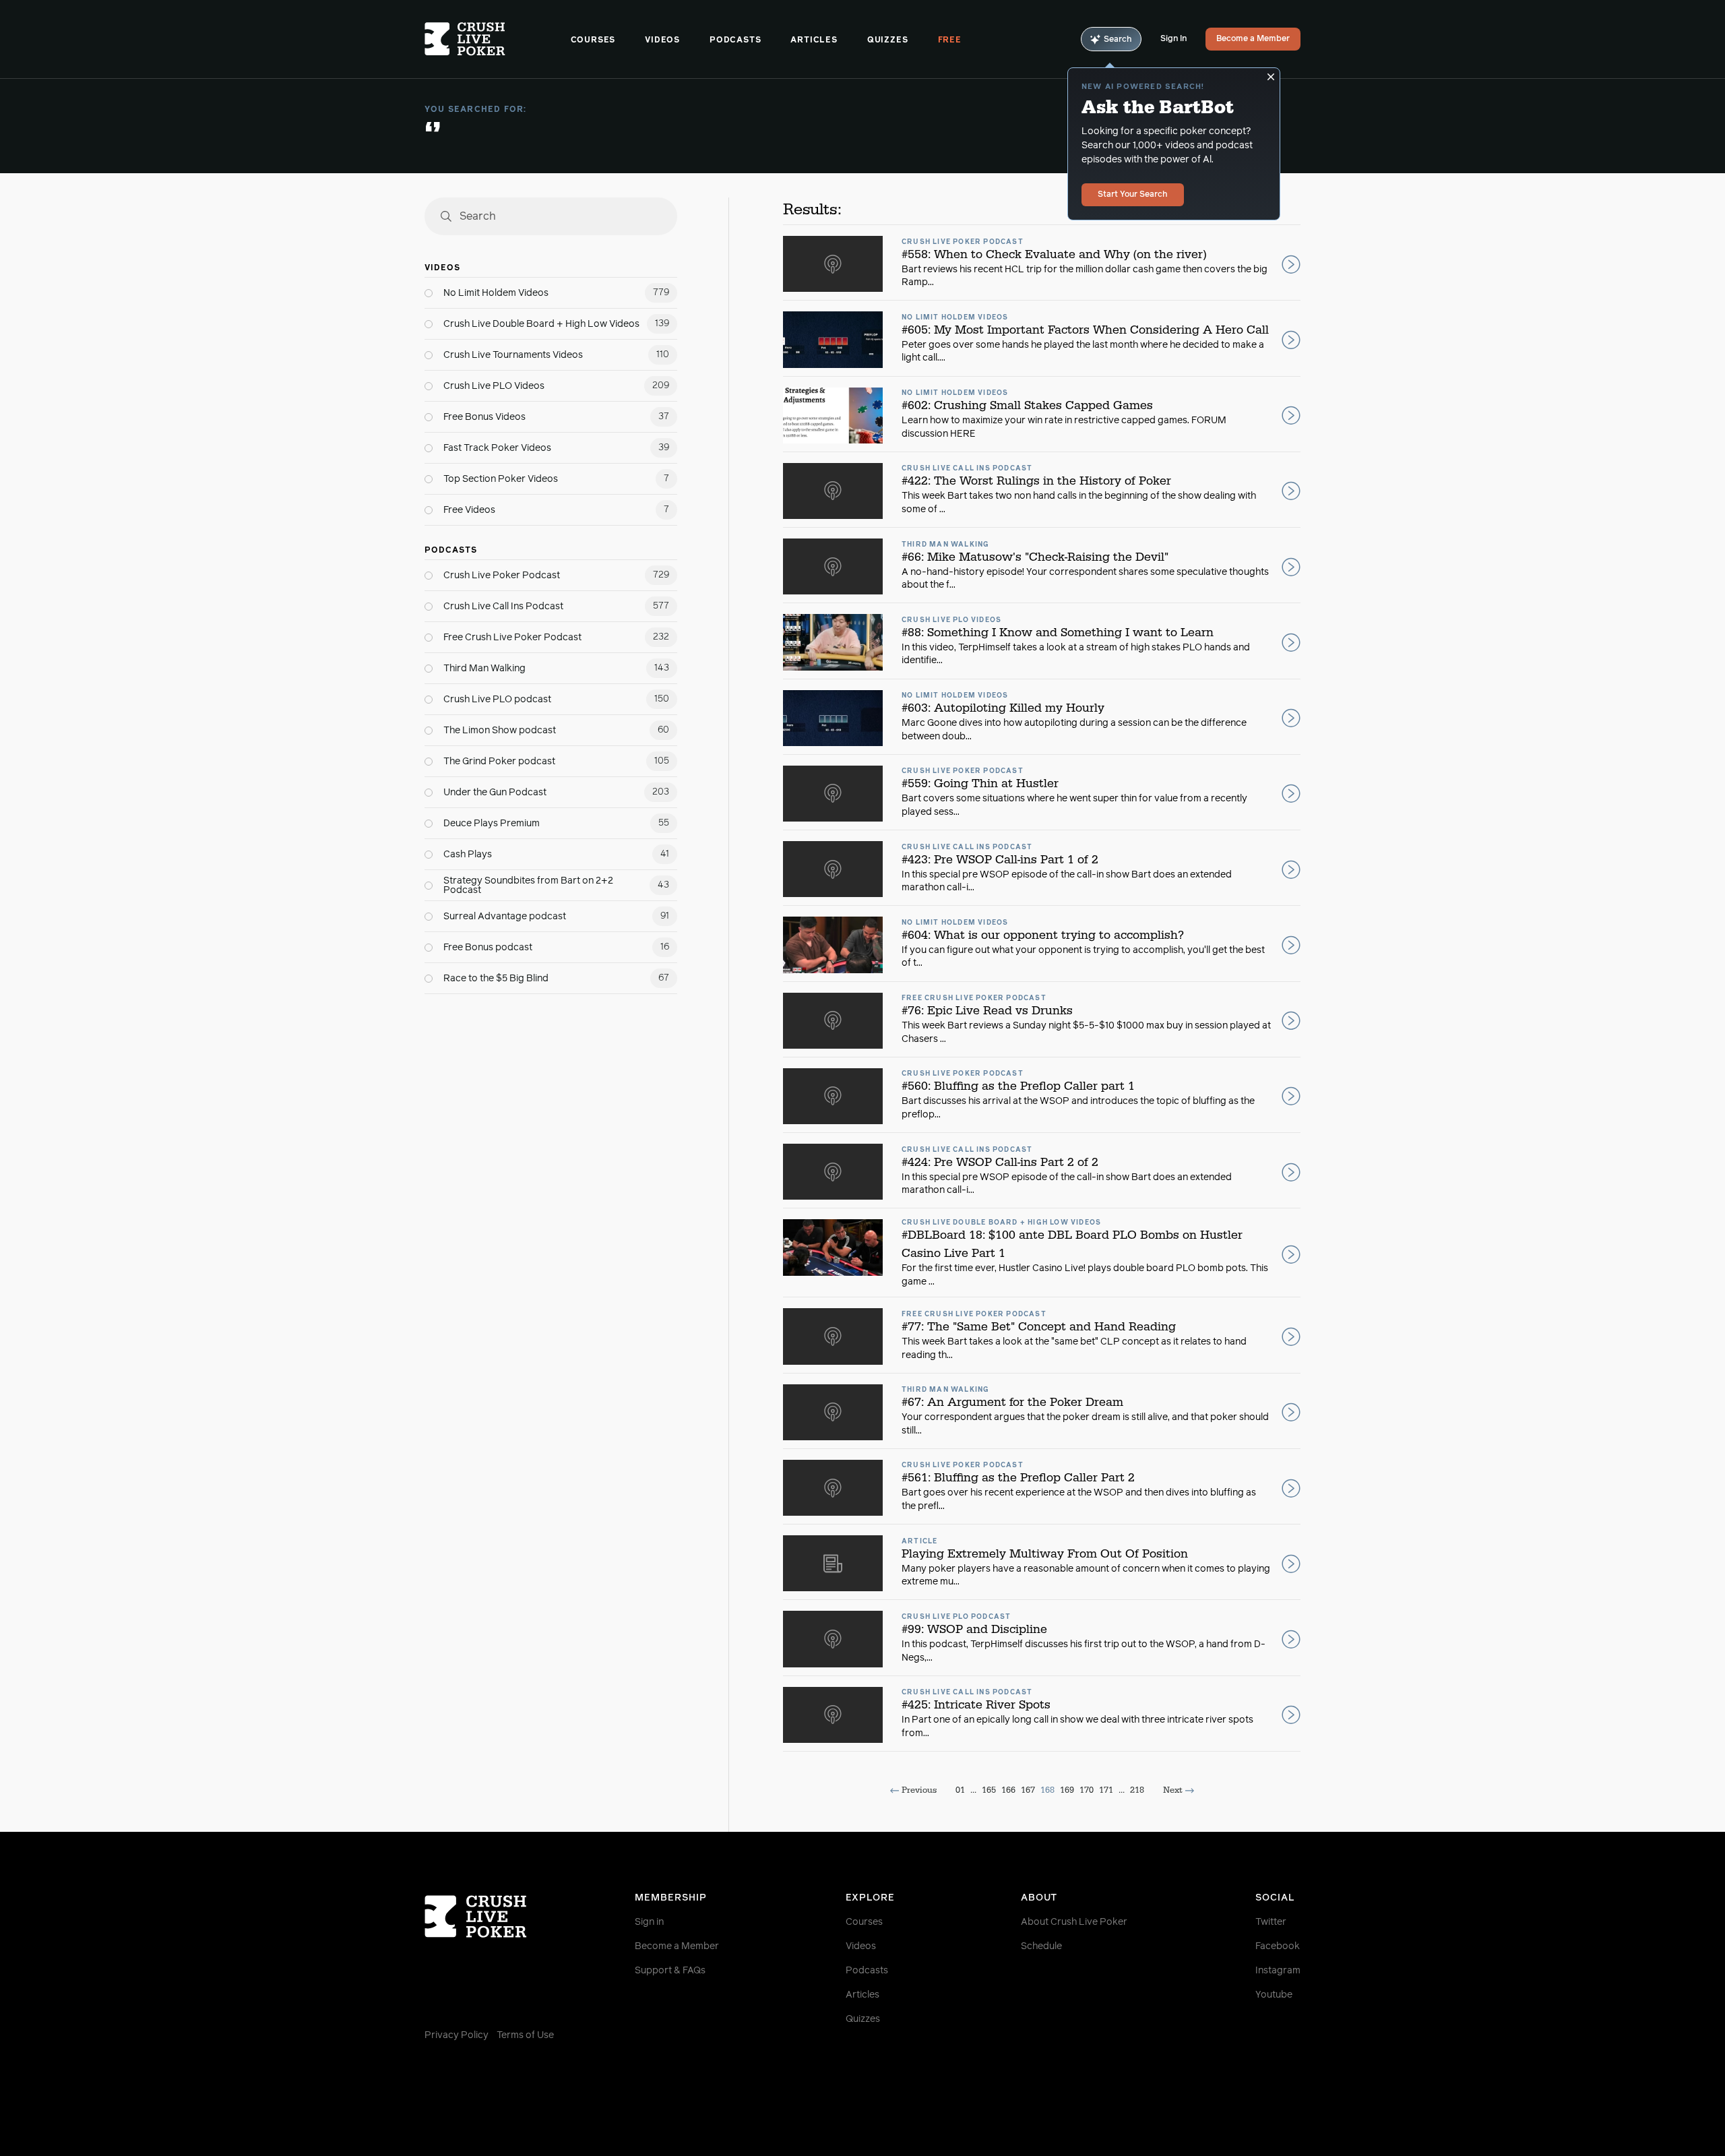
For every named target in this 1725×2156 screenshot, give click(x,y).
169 (1067, 1790)
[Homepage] (498, 39)
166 (1008, 1790)
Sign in (649, 1922)
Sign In (1173, 39)
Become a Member (1253, 39)
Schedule (1041, 1946)
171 (1106, 1790)
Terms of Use (525, 2035)
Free (950, 40)
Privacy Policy (457, 2035)
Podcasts (735, 40)
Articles (814, 40)
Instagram (1278, 1971)
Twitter (1271, 1922)
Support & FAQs (670, 1971)
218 (1137, 1790)
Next (1173, 1790)
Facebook (1278, 1946)
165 (989, 1790)
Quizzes (888, 40)
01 (960, 1790)
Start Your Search (1133, 195)
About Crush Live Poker (1074, 1922)
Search (1118, 40)
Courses (593, 40)
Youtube (1274, 1995)
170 (1087, 1790)
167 (1028, 1790)
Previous (919, 1790)
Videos (662, 40)
